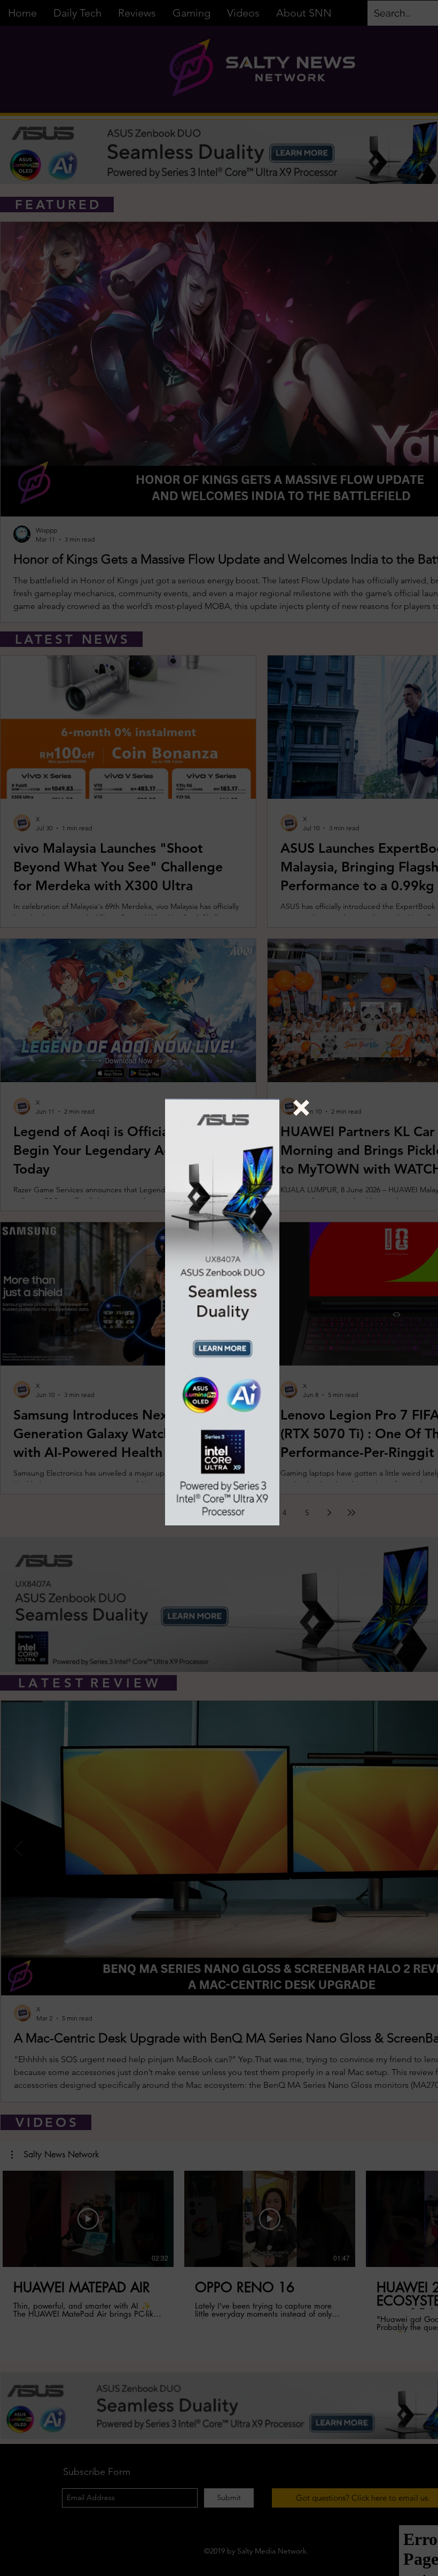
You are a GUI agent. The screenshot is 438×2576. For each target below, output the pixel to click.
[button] (301, 1108)
